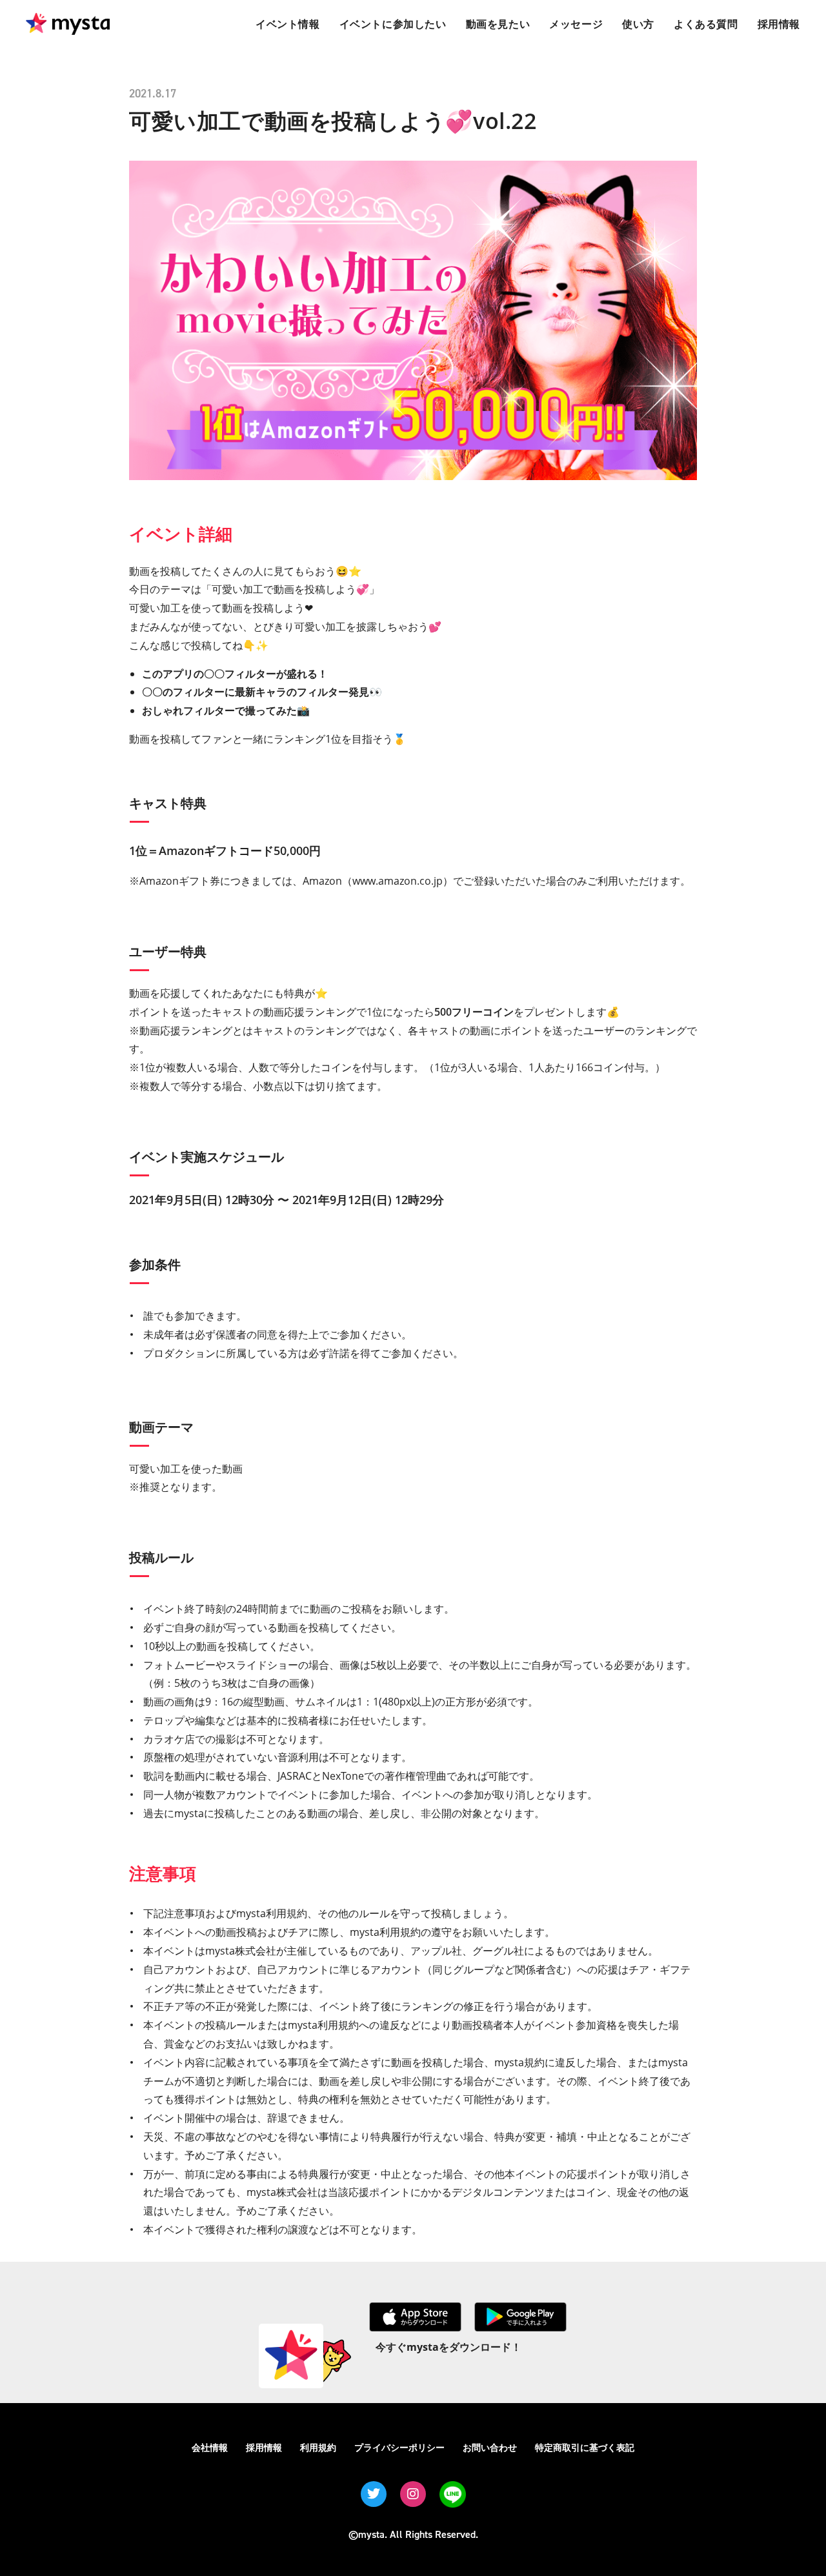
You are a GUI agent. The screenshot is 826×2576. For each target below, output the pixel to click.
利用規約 (318, 2447)
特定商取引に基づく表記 (585, 2447)
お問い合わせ (490, 2447)
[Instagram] (413, 2494)
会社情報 (210, 2447)
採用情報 (264, 2447)
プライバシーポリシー (399, 2447)
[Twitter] (374, 2494)
